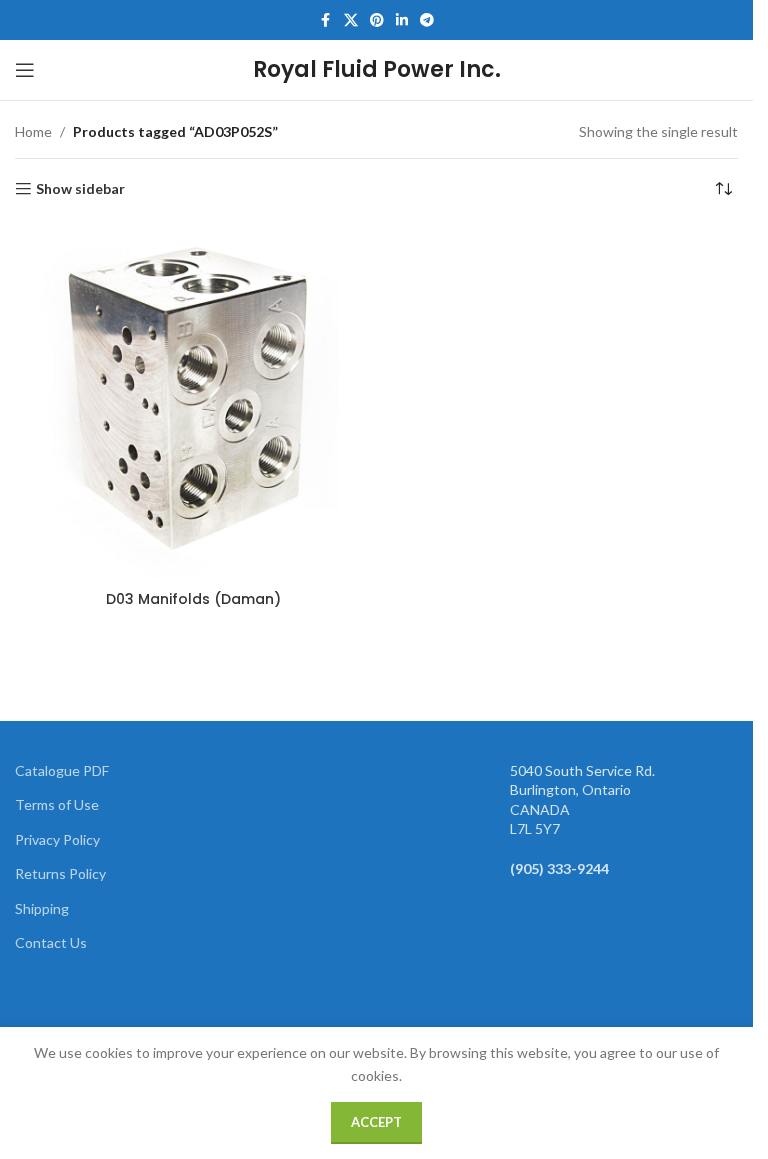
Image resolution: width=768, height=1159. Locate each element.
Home (33, 131)
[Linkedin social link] (402, 20)
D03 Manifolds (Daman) (193, 599)
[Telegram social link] (427, 20)
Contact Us (51, 942)
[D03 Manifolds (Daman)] (193, 402)
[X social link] (351, 20)
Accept (376, 1122)
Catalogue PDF (62, 770)
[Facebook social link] (326, 20)
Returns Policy (60, 873)
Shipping (42, 908)
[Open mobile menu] (25, 70)
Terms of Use (57, 804)
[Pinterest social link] (377, 20)
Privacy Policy (57, 839)
